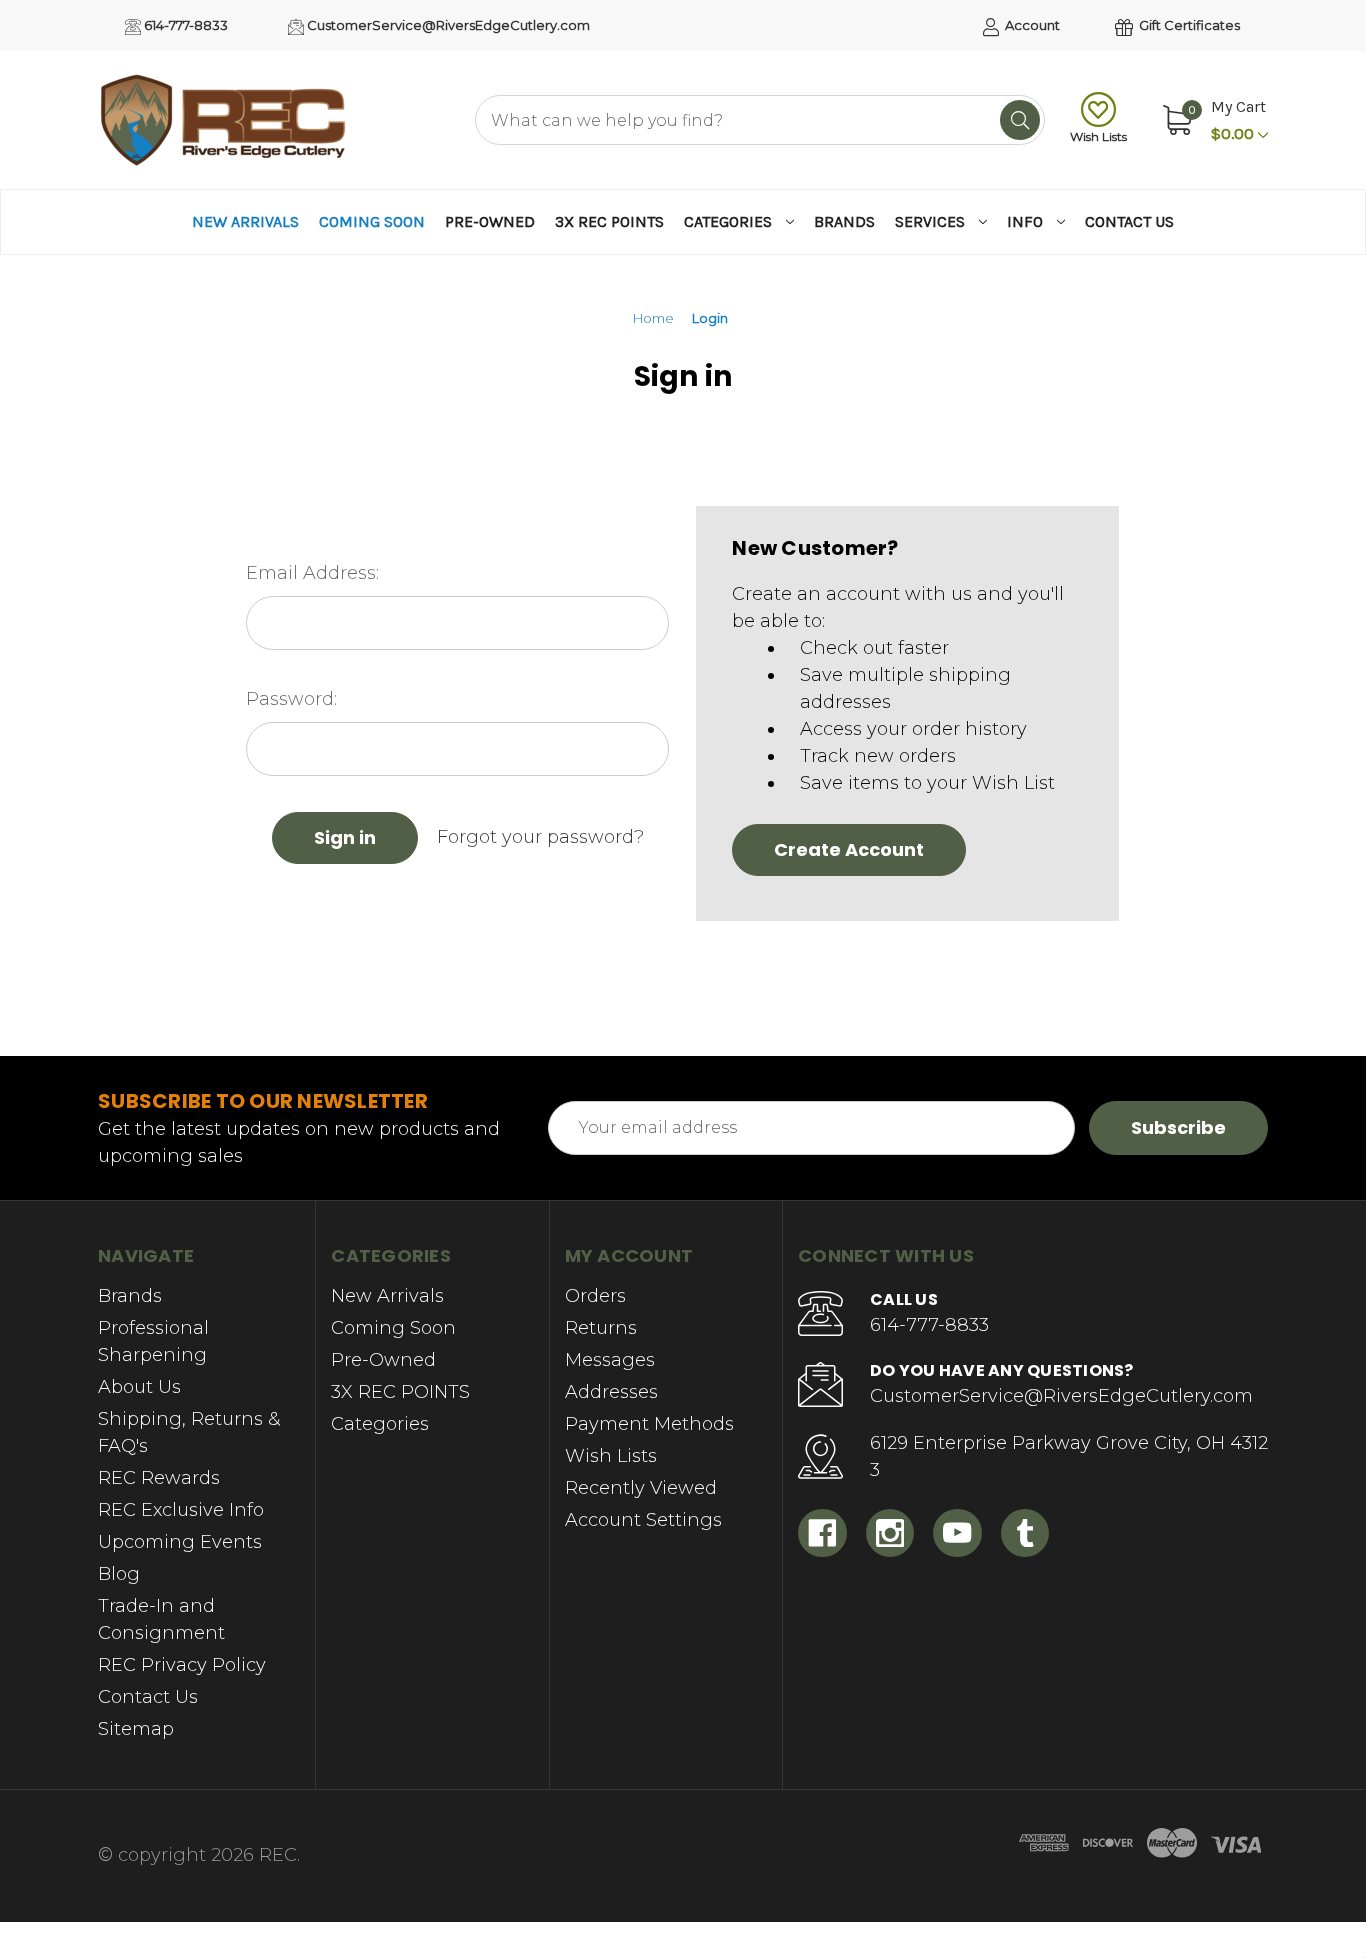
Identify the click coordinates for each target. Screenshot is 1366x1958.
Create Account (849, 849)
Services (930, 221)
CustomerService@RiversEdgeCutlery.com (447, 25)
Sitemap (136, 1729)
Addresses (611, 1392)
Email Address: (312, 573)
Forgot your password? (540, 837)
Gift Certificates (1188, 25)
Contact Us (1129, 221)
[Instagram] (890, 1533)
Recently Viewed (641, 1488)
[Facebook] (822, 1533)
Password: (291, 699)
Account (1031, 25)
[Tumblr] (1025, 1533)
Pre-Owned (490, 221)
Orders (595, 1296)
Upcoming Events (180, 1542)
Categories (728, 221)
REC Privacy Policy (182, 1665)
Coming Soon (372, 221)
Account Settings (643, 1520)
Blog (119, 1574)
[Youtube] (957, 1533)
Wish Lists (1098, 136)
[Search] (1020, 120)
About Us (139, 1387)
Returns (601, 1328)
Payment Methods (649, 1424)
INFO (1025, 221)
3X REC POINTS (609, 221)
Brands (844, 221)
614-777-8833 (184, 25)
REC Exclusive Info (181, 1510)
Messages (610, 1360)
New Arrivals (245, 221)
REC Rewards (159, 1478)
